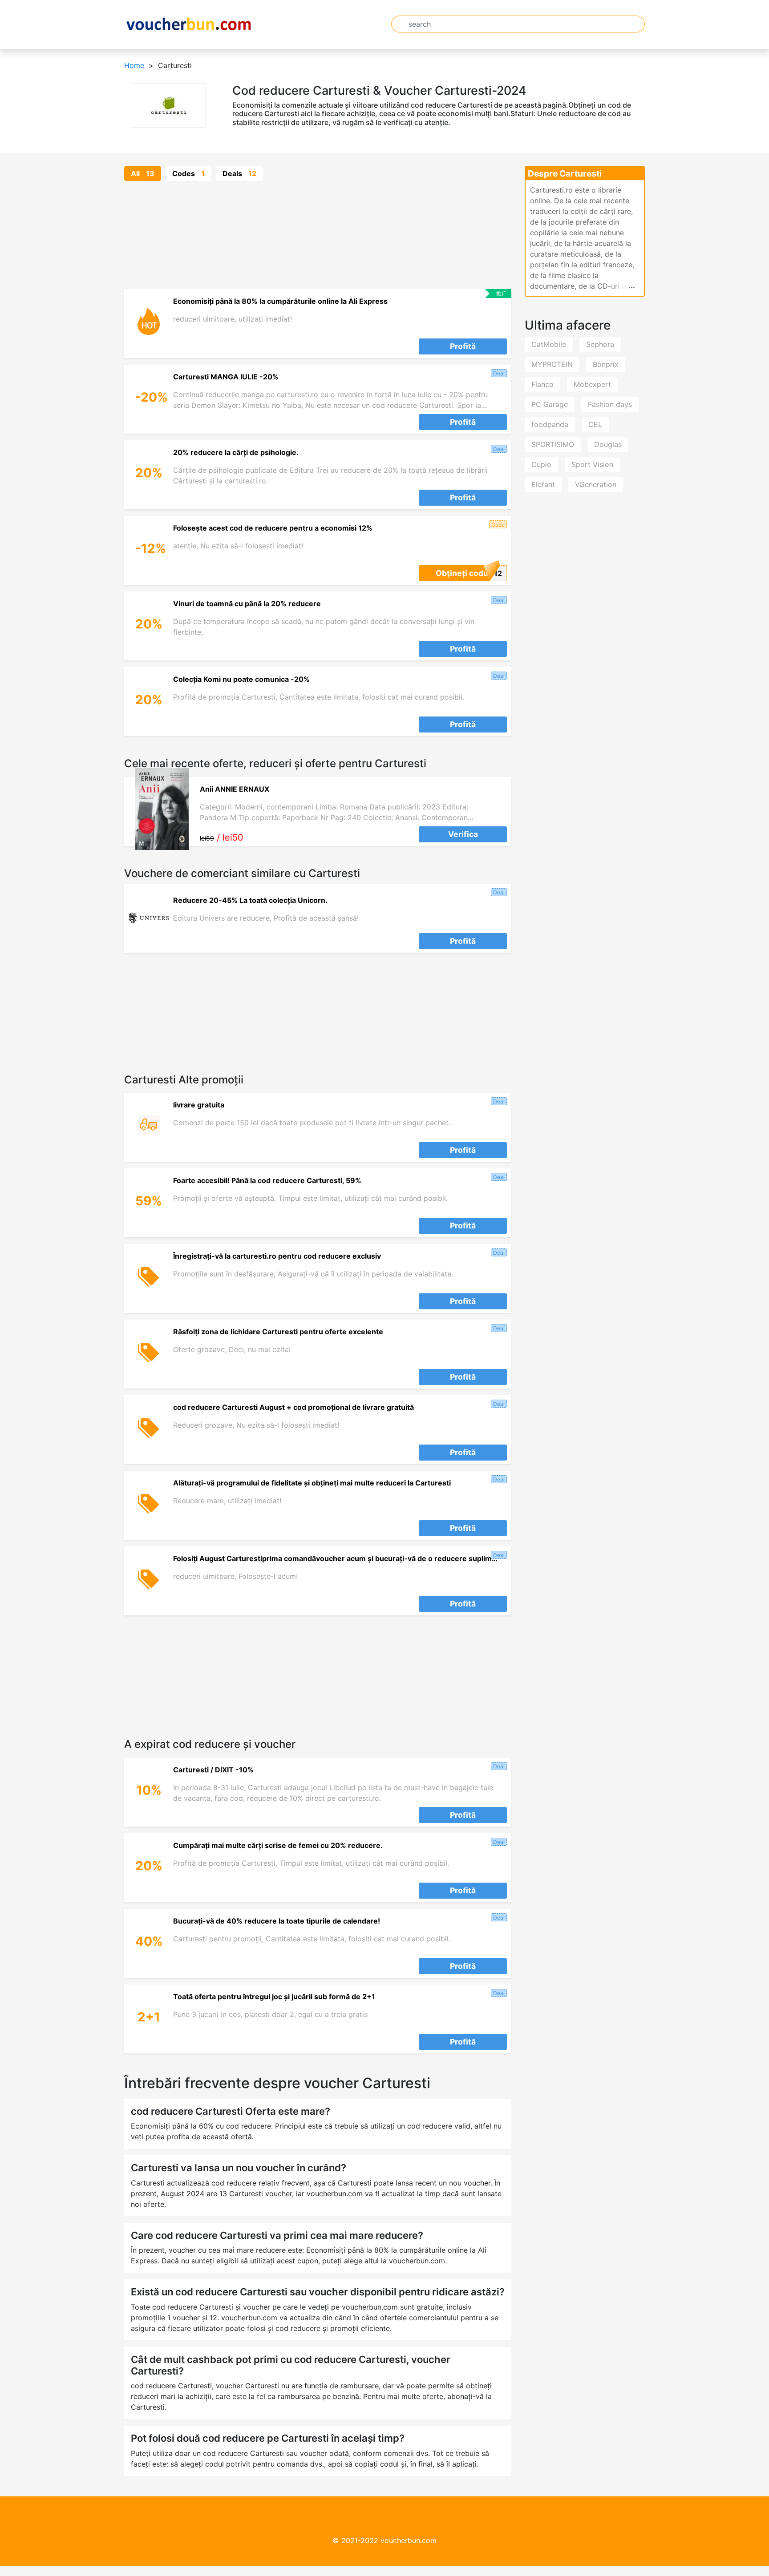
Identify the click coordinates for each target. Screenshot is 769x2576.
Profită (463, 346)
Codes (188, 173)
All (143, 173)
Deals (239, 173)
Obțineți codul (463, 573)
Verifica (463, 834)
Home (134, 65)
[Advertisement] (318, 235)
